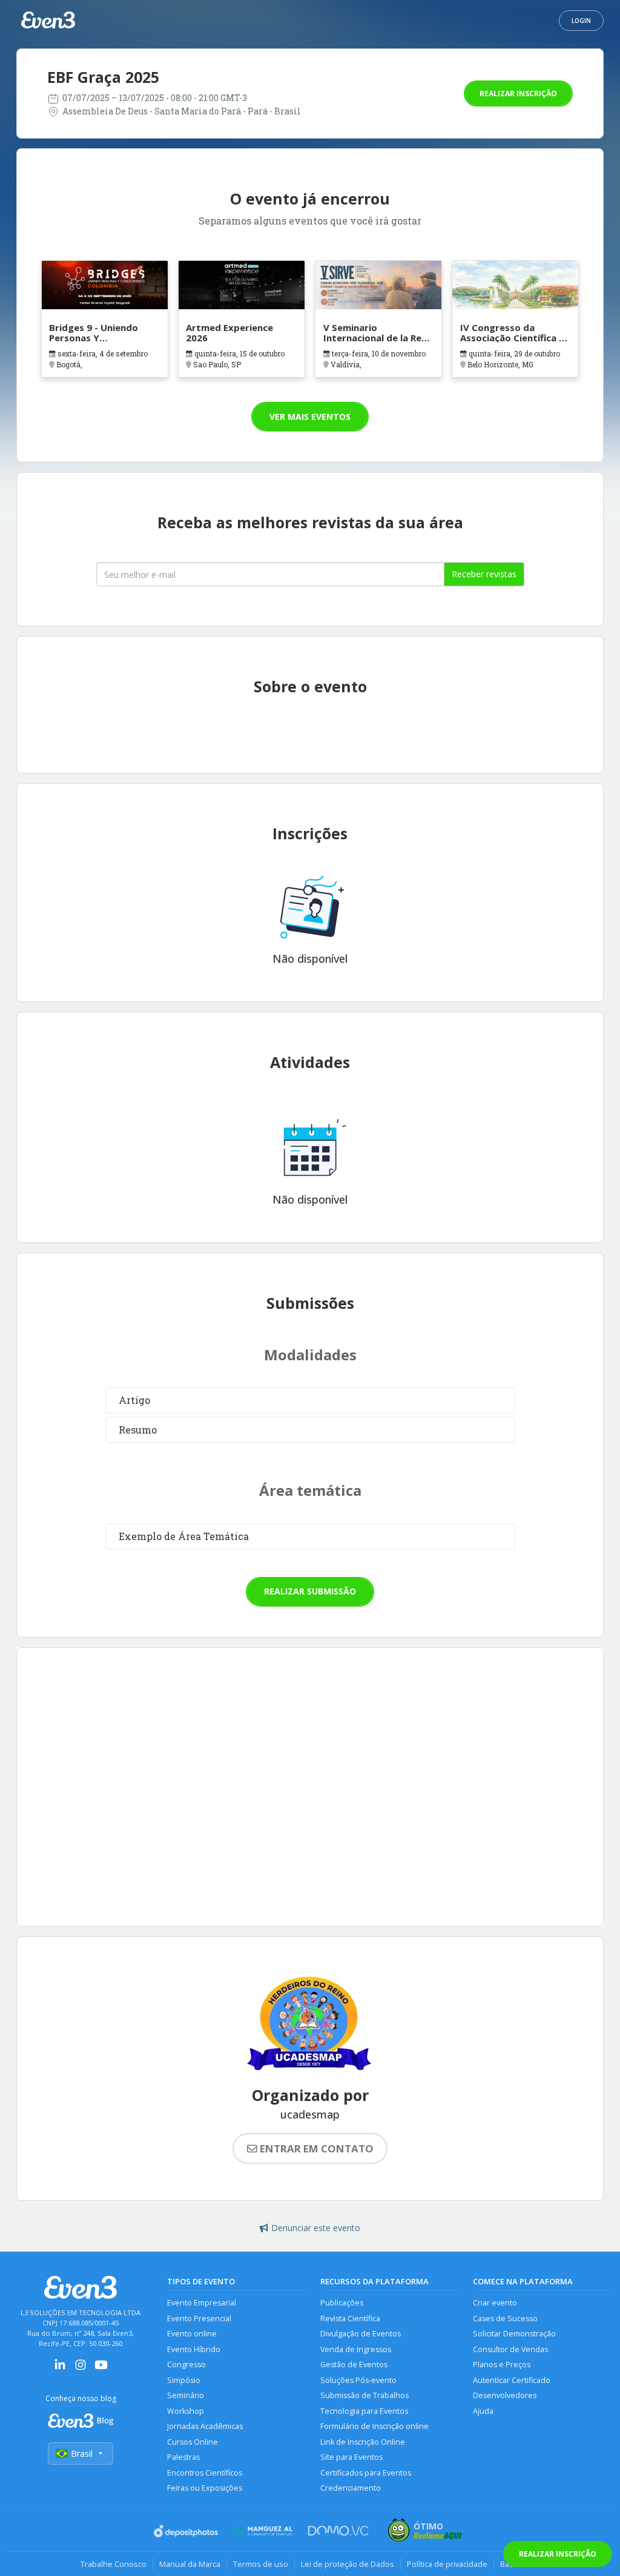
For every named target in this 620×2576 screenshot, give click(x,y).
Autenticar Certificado (512, 2380)
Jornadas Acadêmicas (205, 2426)
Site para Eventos (351, 2457)
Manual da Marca (190, 2564)
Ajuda (483, 2411)
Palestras (183, 2457)
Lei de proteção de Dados (348, 2564)
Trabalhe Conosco (114, 2564)
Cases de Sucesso (505, 2319)
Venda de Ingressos (356, 2349)
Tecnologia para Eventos (364, 2411)
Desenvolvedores (505, 2395)
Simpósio (184, 2380)
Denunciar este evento (316, 2228)
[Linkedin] (60, 2369)
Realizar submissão (310, 1591)
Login (581, 21)
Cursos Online (193, 2442)
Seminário (186, 2395)
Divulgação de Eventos (361, 2334)
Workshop (186, 2411)
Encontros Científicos (205, 2473)
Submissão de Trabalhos (364, 2395)
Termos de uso (261, 2564)
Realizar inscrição (518, 93)
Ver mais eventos (310, 417)
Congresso (186, 2365)
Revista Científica (350, 2319)
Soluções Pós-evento (358, 2380)
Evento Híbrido (194, 2349)
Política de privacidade (447, 2564)
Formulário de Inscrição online (374, 2426)
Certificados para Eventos (366, 2473)
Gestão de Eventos (354, 2365)
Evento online (192, 2334)
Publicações (342, 2303)
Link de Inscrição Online (363, 2442)
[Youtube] (101, 2369)
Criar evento (495, 2303)
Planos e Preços (502, 2365)
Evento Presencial (199, 2319)
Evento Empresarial (202, 2303)
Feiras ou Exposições (205, 2488)
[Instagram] (81, 2369)
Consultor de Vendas (510, 2349)
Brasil (82, 2453)
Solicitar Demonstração (514, 2334)
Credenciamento (351, 2488)
